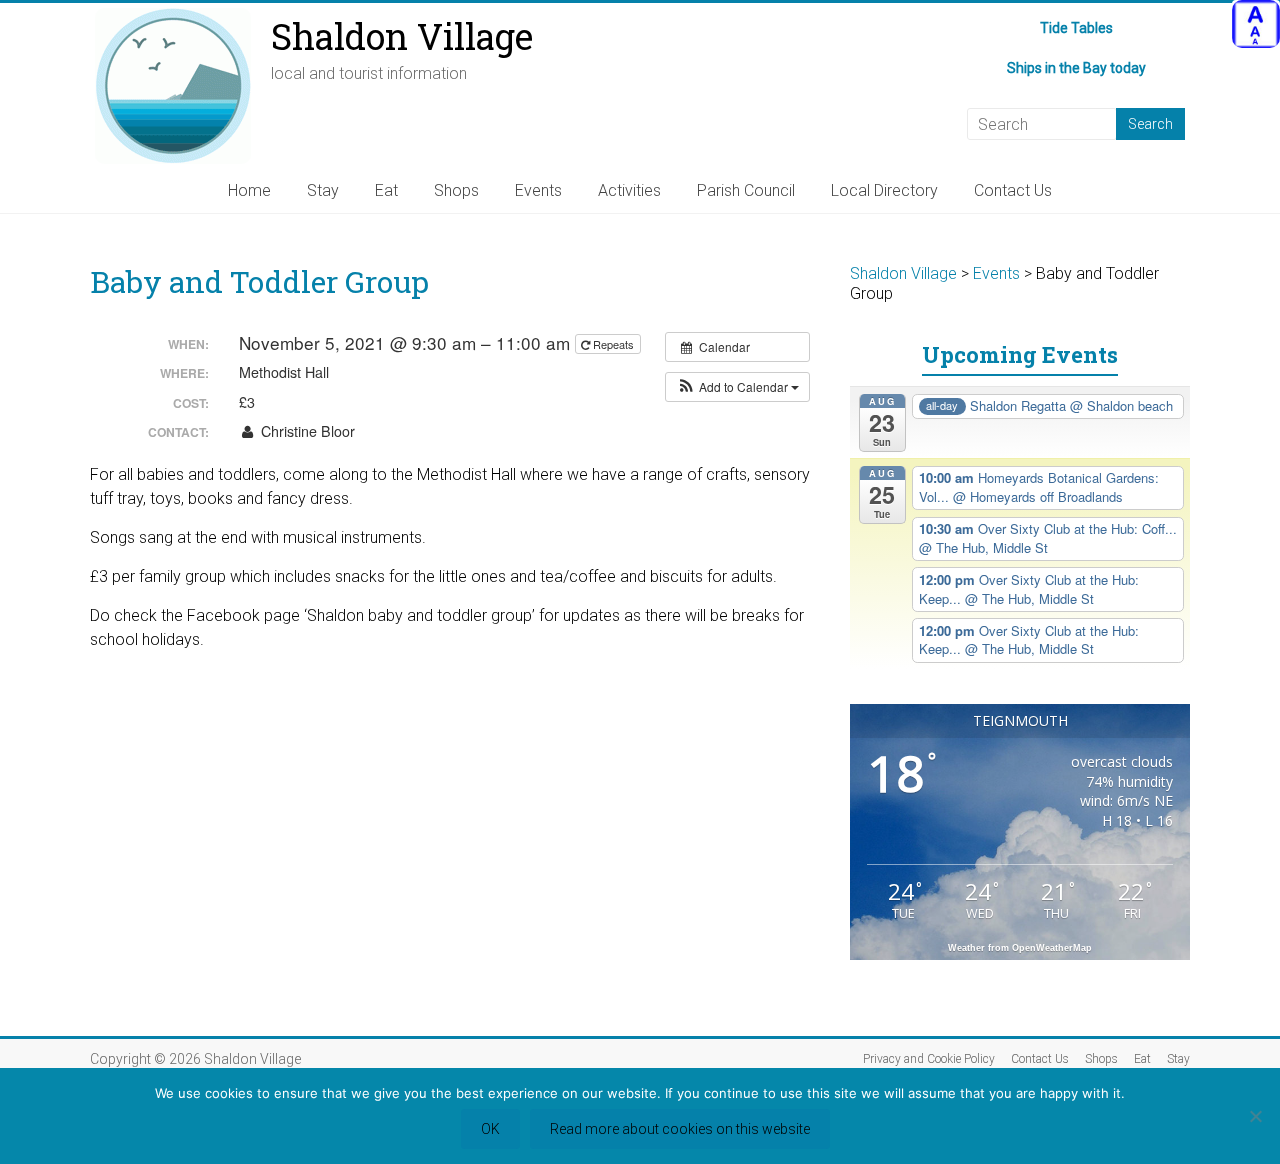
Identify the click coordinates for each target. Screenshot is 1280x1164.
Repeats (613, 344)
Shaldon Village (402, 36)
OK (490, 1129)
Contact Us (1013, 190)
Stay (323, 190)
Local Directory (884, 190)
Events (538, 190)
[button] (737, 387)
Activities (629, 190)
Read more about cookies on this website (680, 1129)
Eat (386, 190)
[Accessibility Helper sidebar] (1256, 24)
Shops (456, 190)
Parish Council (746, 190)
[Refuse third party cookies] (1255, 1116)
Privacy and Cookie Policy (929, 1059)
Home (249, 190)
